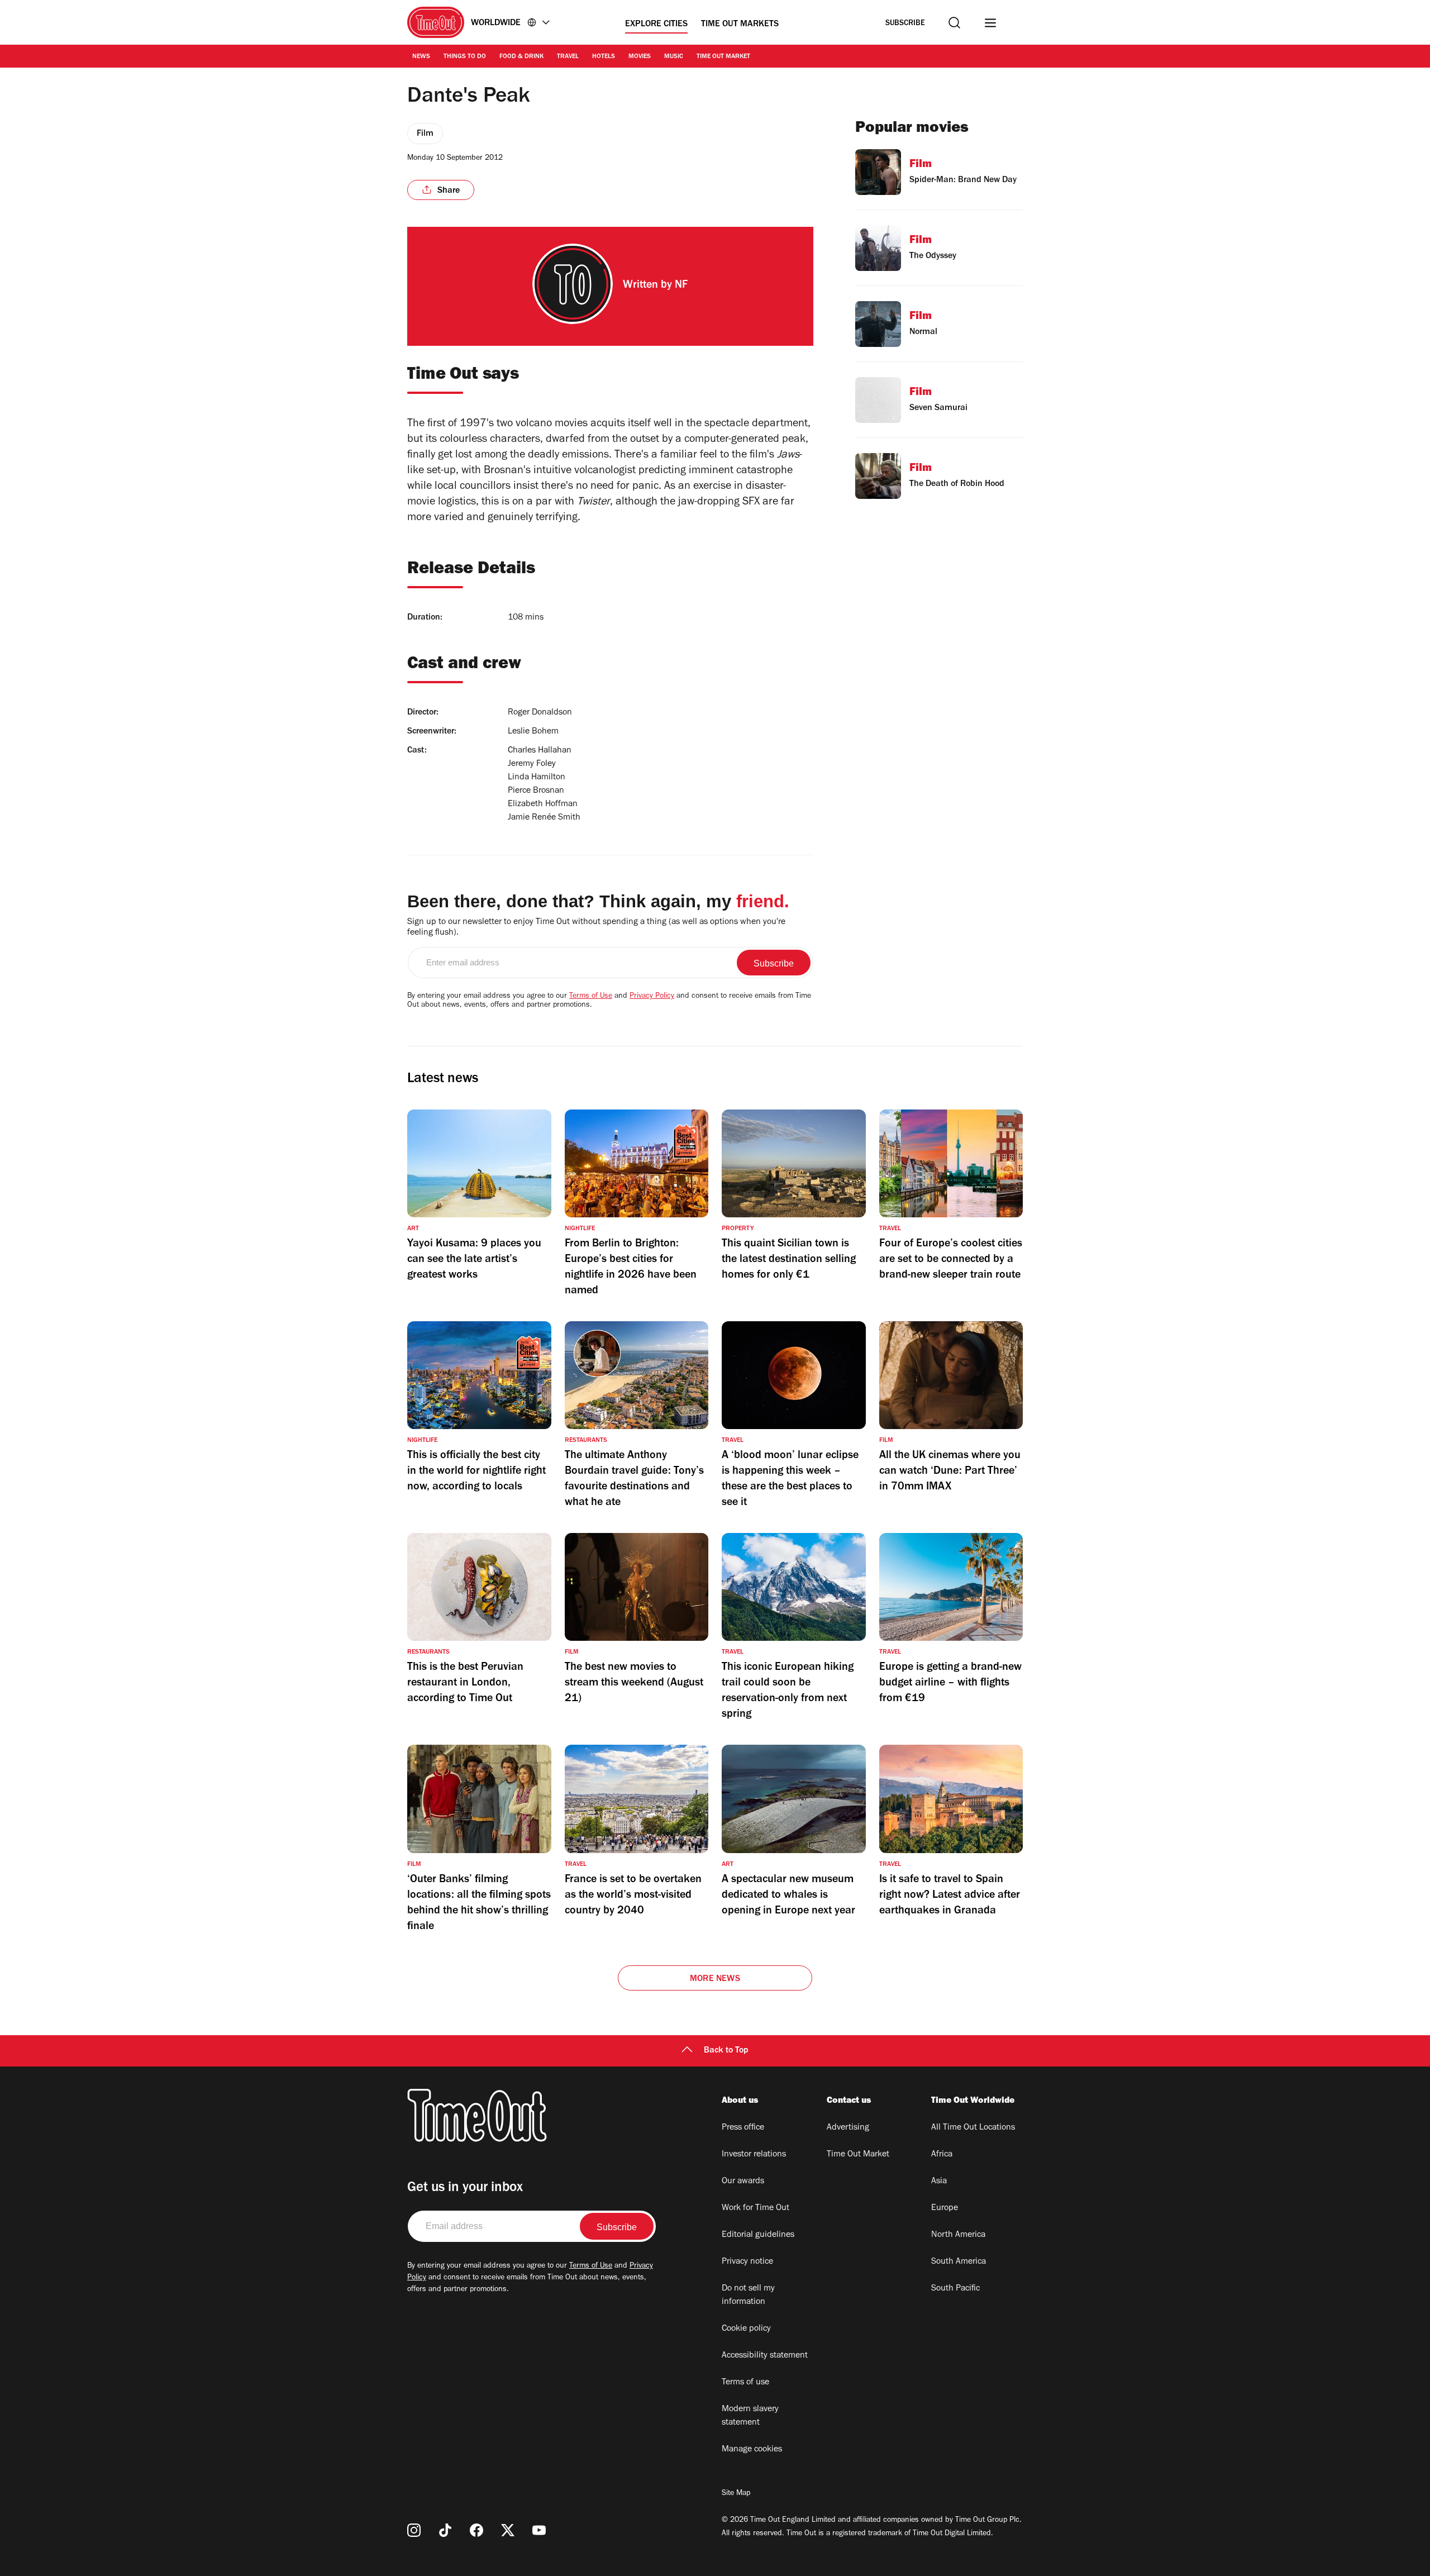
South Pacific (955, 2289)
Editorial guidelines (758, 2235)
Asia (939, 2182)
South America (959, 2262)
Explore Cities (656, 25)
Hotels (604, 57)
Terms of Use (591, 997)
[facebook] (476, 2530)
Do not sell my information (748, 2296)
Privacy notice (747, 2262)
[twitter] (508, 2530)
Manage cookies (752, 2450)
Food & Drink (521, 57)
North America (958, 2235)
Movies (640, 57)
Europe (945, 2208)
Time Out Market (723, 57)
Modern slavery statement (750, 2416)
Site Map (736, 2494)
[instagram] (414, 2530)
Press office (743, 2128)
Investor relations (754, 2155)
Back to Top (726, 2051)
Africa (942, 2155)
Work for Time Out (755, 2208)
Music (674, 57)
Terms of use (745, 2383)
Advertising (848, 2128)
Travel (568, 57)
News (421, 57)
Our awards (743, 2182)
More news (715, 1979)
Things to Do (465, 57)
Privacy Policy (652, 997)
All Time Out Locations (973, 2128)
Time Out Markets (740, 25)
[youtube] (539, 2530)
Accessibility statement (765, 2356)
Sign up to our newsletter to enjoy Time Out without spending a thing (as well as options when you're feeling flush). (596, 928)
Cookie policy (746, 2329)
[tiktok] (445, 2530)
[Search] (954, 23)
